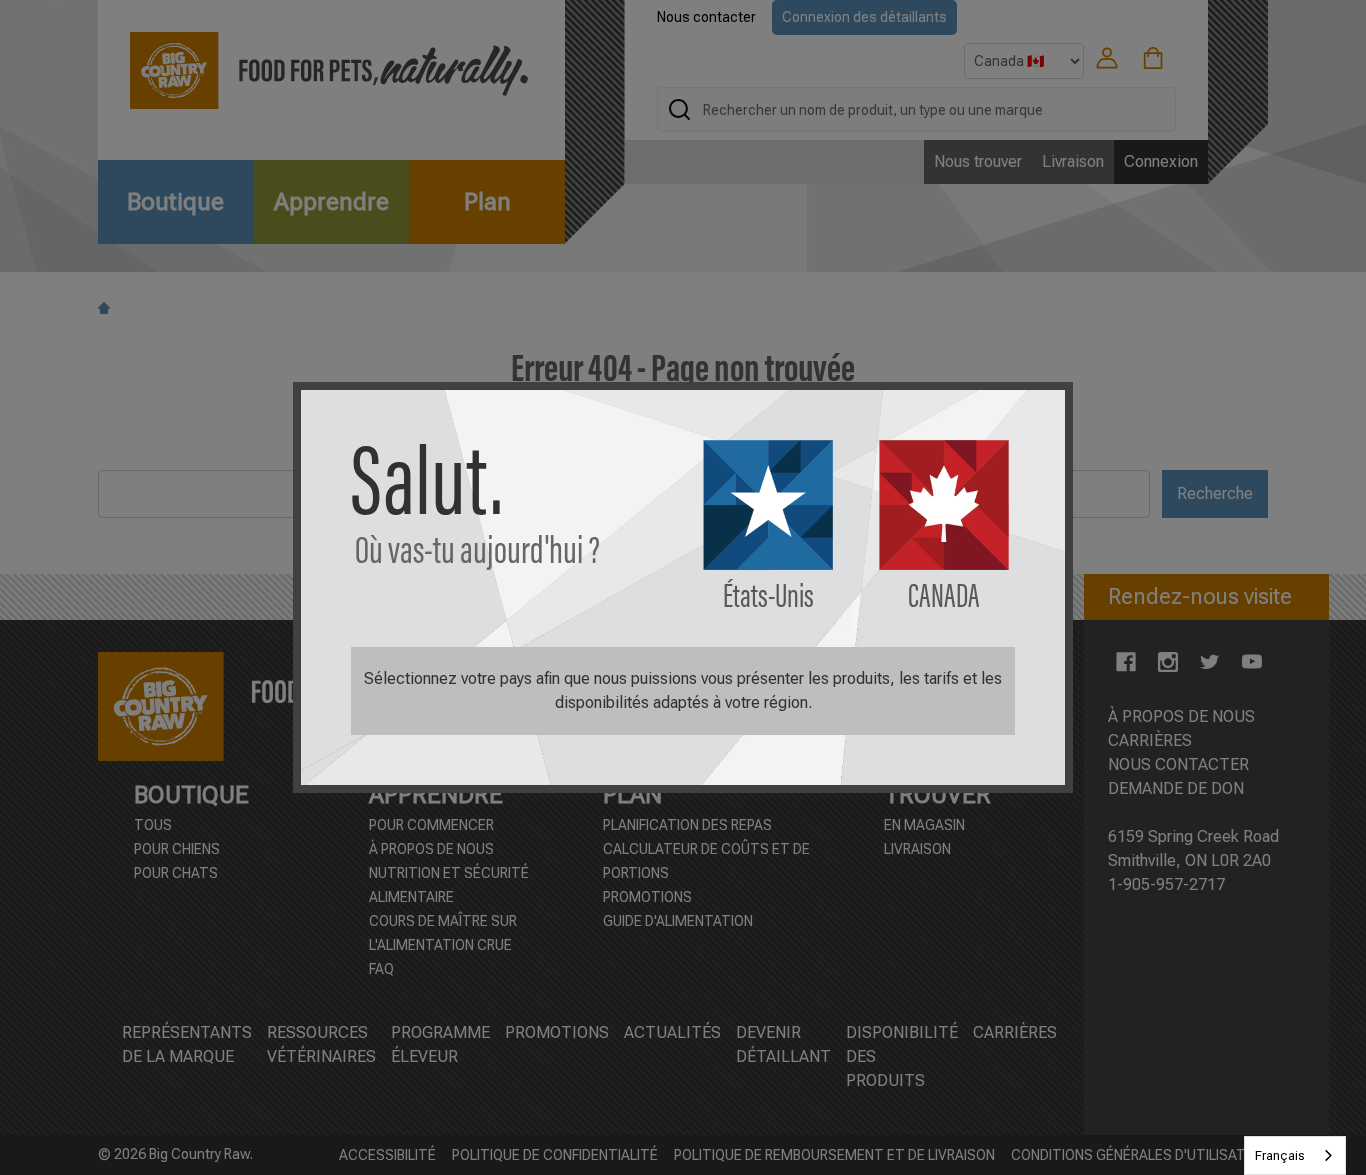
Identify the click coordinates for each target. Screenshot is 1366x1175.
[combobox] (1295, 1155)
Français (1280, 1155)
